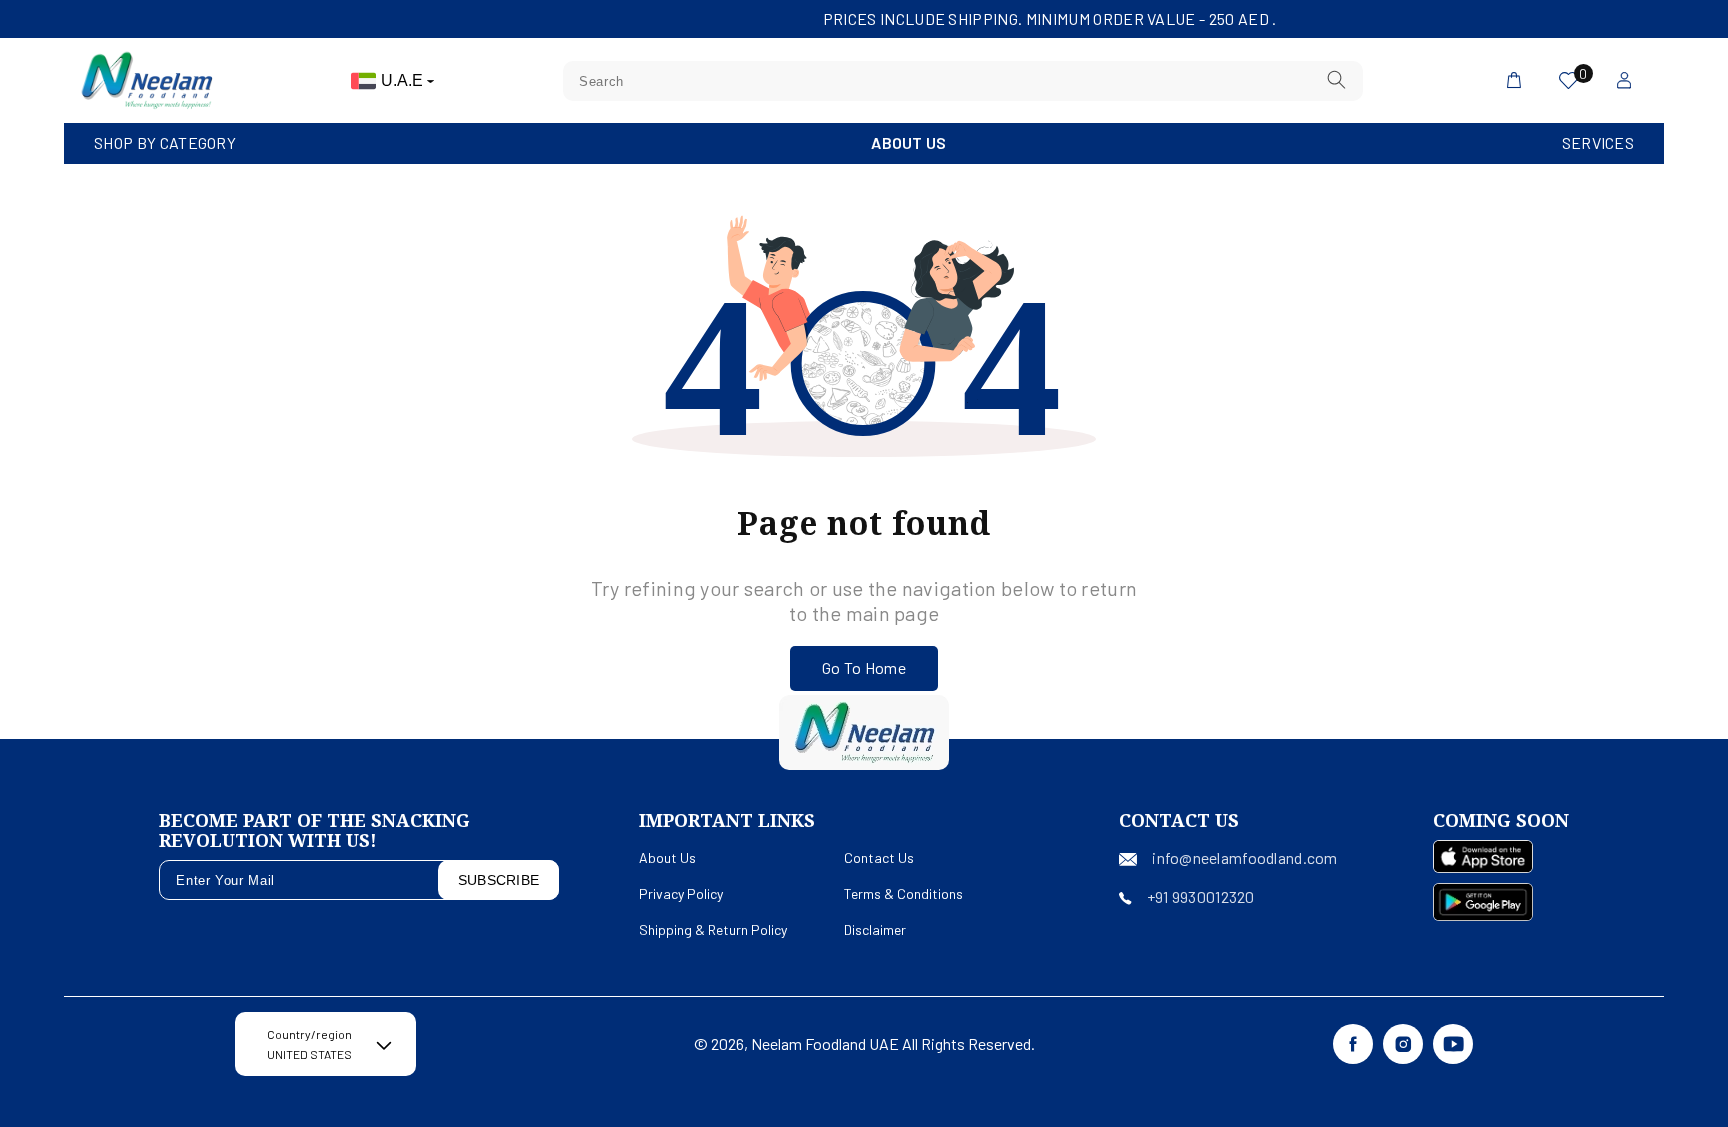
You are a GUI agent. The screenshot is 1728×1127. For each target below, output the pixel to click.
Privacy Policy (681, 893)
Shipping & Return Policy (713, 929)
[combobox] (963, 81)
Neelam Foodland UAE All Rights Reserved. (893, 1043)
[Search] (1337, 80)
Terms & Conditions (903, 893)
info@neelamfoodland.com (1244, 857)
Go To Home (864, 667)
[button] (165, 143)
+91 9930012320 (1201, 896)
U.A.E (404, 80)
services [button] (1598, 142)
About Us (908, 142)
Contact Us (879, 857)
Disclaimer (875, 929)
